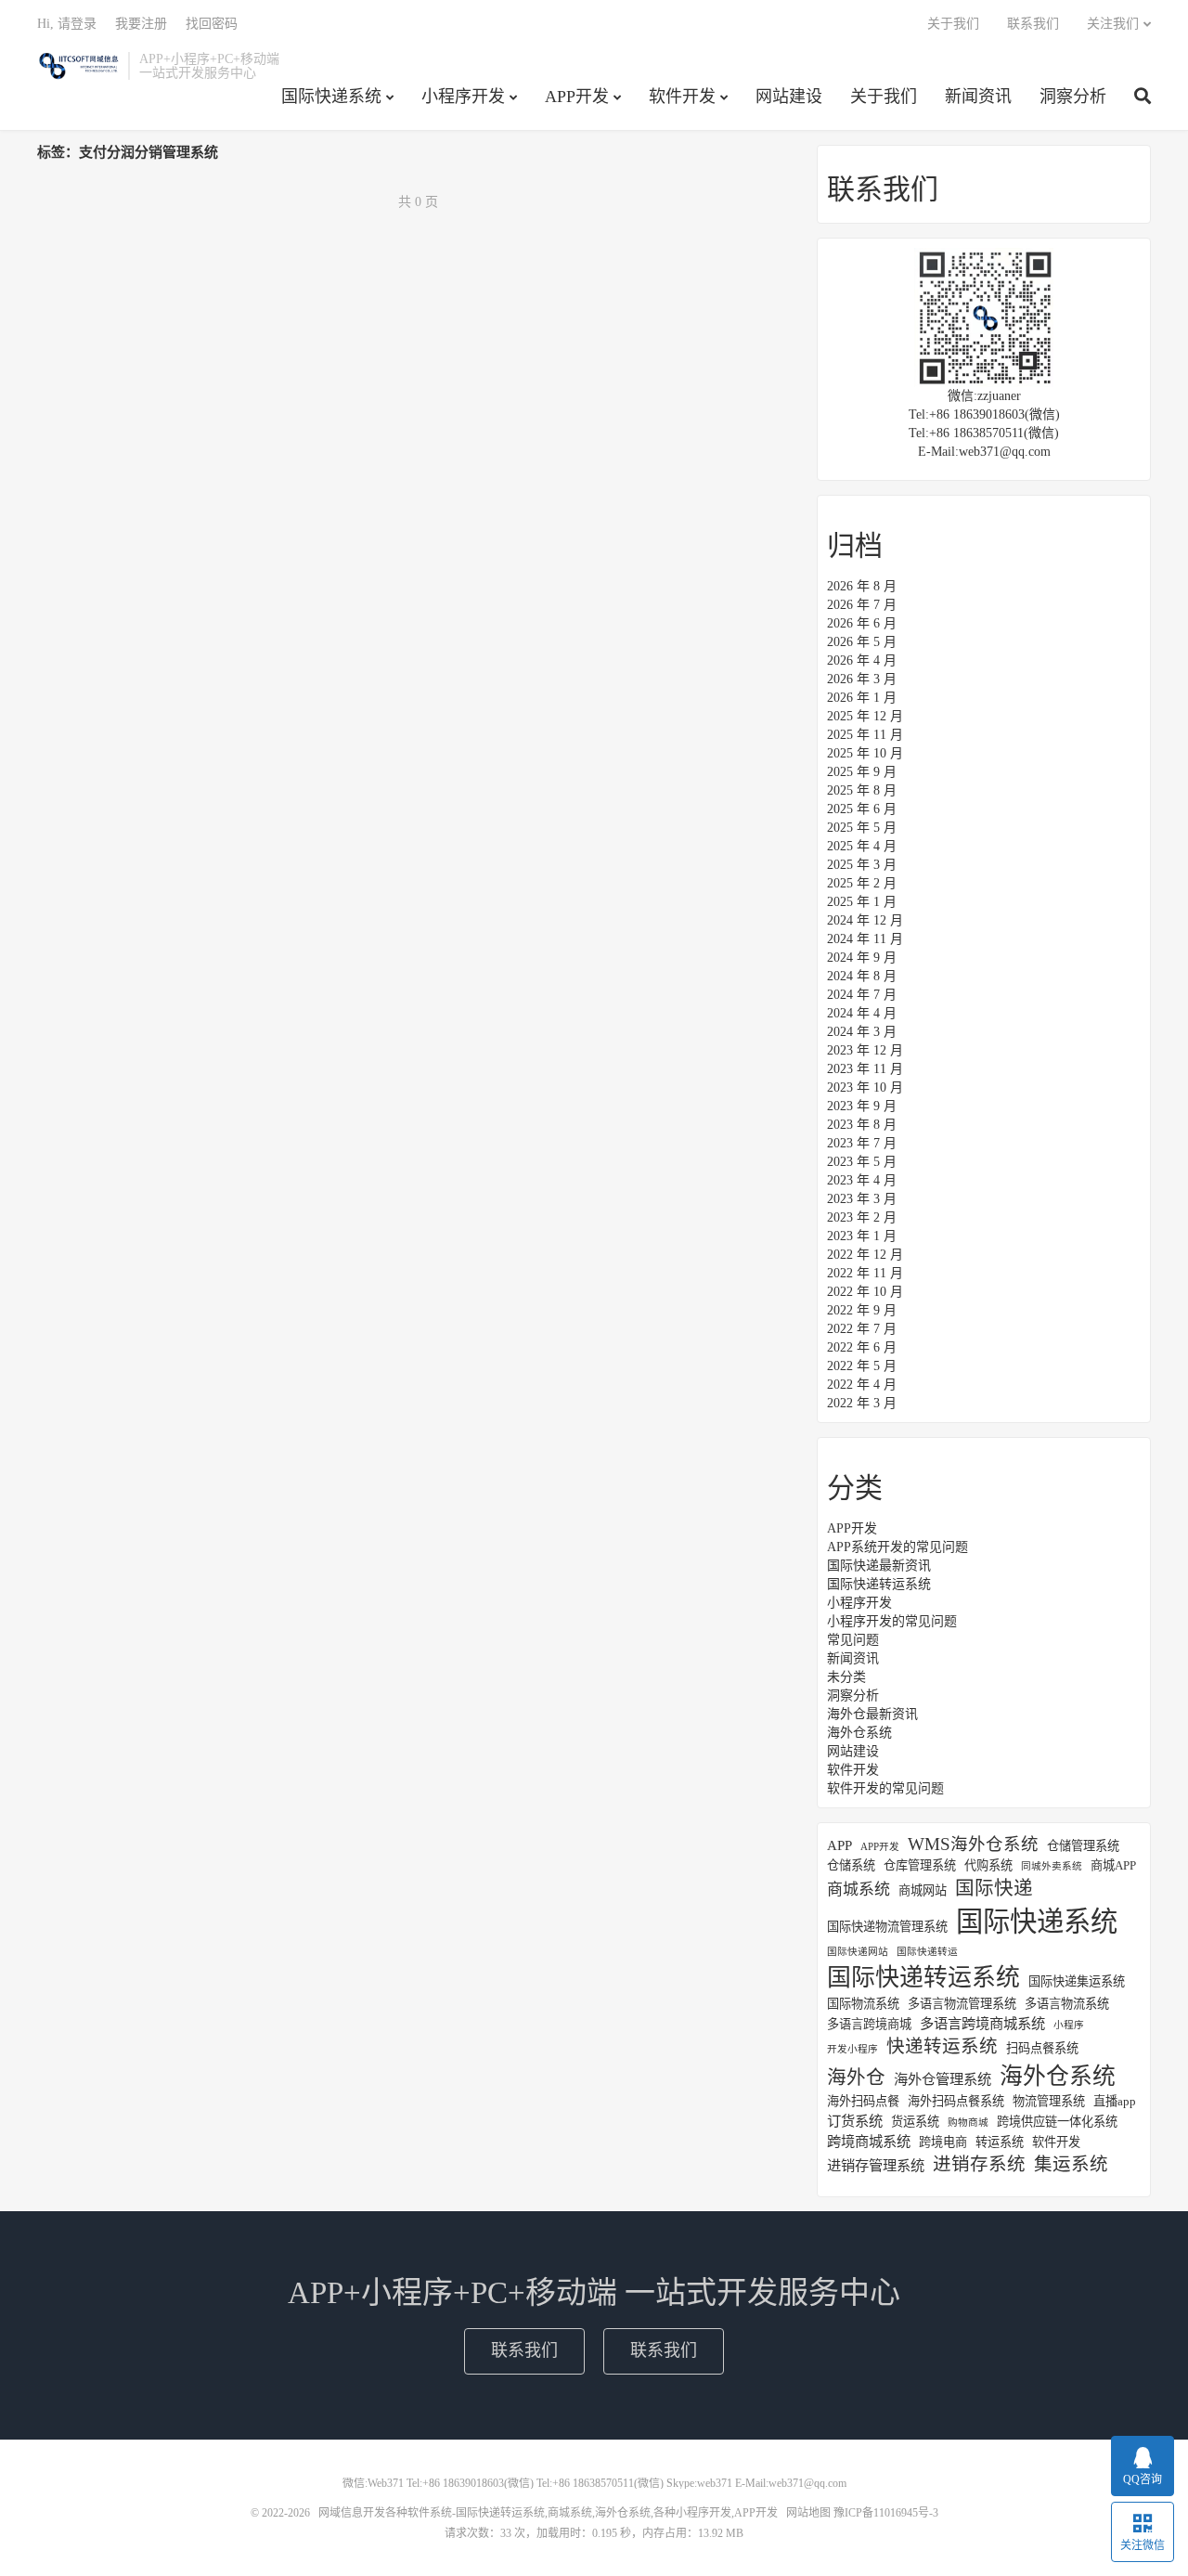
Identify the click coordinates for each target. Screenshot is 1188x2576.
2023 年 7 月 (862, 1143)
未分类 (846, 1677)
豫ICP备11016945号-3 (886, 2513)
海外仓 (856, 2078)
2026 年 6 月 (862, 623)
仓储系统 (851, 1865)
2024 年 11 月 (865, 939)
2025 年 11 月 (865, 735)
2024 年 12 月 (865, 920)
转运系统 (1000, 2142)
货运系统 (915, 2122)
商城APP (1113, 1865)
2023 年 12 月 (865, 1050)
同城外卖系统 (1052, 1866)
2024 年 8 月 (862, 976)
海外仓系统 (859, 1733)
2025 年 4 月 (862, 846)
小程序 (1069, 2025)
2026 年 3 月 (862, 679)
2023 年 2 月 (862, 1217)
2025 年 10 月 (865, 753)
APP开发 (577, 97)
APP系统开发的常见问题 (897, 1547)
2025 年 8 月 (862, 790)
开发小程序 (852, 2049)
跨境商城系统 (869, 2141)
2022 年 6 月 (862, 1347)
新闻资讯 (978, 97)
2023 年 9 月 (862, 1106)
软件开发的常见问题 (885, 1788)
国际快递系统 (331, 97)
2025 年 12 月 (865, 716)
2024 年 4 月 (862, 1013)
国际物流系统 (863, 2004)
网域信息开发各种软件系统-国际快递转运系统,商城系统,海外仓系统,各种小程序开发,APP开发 (78, 66)
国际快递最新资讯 (879, 1566)
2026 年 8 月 (862, 586)
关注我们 (1113, 24)
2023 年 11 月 (865, 1069)
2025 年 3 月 (862, 865)
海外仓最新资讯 (872, 1714)
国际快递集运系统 (1077, 1981)
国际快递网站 (858, 1952)
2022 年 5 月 (862, 1366)
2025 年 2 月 (862, 883)
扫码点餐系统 (1042, 2048)
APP (839, 1845)
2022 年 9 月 (862, 1310)
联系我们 (1033, 24)
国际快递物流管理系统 (887, 1927)
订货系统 (855, 2121)
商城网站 (923, 1890)
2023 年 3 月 (862, 1199)
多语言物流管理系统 (962, 2004)
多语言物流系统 (1067, 2004)
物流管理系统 (1049, 2101)
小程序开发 (463, 97)
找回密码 (212, 24)
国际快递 (994, 1888)
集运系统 (1071, 2164)
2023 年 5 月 (862, 1162)
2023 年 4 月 (862, 1180)
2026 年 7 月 (862, 605)
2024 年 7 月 (862, 995)
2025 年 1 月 (862, 902)
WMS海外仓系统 (973, 1845)
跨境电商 (943, 2142)
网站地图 (808, 2513)
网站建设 (789, 97)
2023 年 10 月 (865, 1087)
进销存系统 (979, 2164)
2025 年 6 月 (862, 809)
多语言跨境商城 (869, 2024)
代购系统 (988, 1865)
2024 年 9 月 (862, 958)
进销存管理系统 (876, 2165)
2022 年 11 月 (865, 1273)
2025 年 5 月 (862, 828)
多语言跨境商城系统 (982, 2023)
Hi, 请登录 (67, 24)
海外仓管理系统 (943, 2079)
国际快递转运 (927, 1952)
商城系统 (859, 1890)
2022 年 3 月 (862, 1403)
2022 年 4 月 (862, 1385)
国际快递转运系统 (879, 1584)
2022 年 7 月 (862, 1329)
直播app (1115, 2101)
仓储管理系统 (1083, 1846)
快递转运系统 (942, 2046)
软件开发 (682, 97)
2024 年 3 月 (862, 1032)
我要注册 (141, 24)
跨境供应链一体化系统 (1057, 2122)
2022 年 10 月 (865, 1292)
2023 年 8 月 (862, 1125)
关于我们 (884, 97)
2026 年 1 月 (862, 698)
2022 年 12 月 (865, 1255)
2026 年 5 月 (862, 642)
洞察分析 (1073, 97)
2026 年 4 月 (862, 660)
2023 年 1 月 (862, 1236)
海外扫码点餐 (863, 2101)
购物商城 (968, 2123)
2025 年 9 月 (862, 772)
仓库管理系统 (920, 1865)
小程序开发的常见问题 (892, 1621)
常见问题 (853, 1640)
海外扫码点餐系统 (956, 2101)
